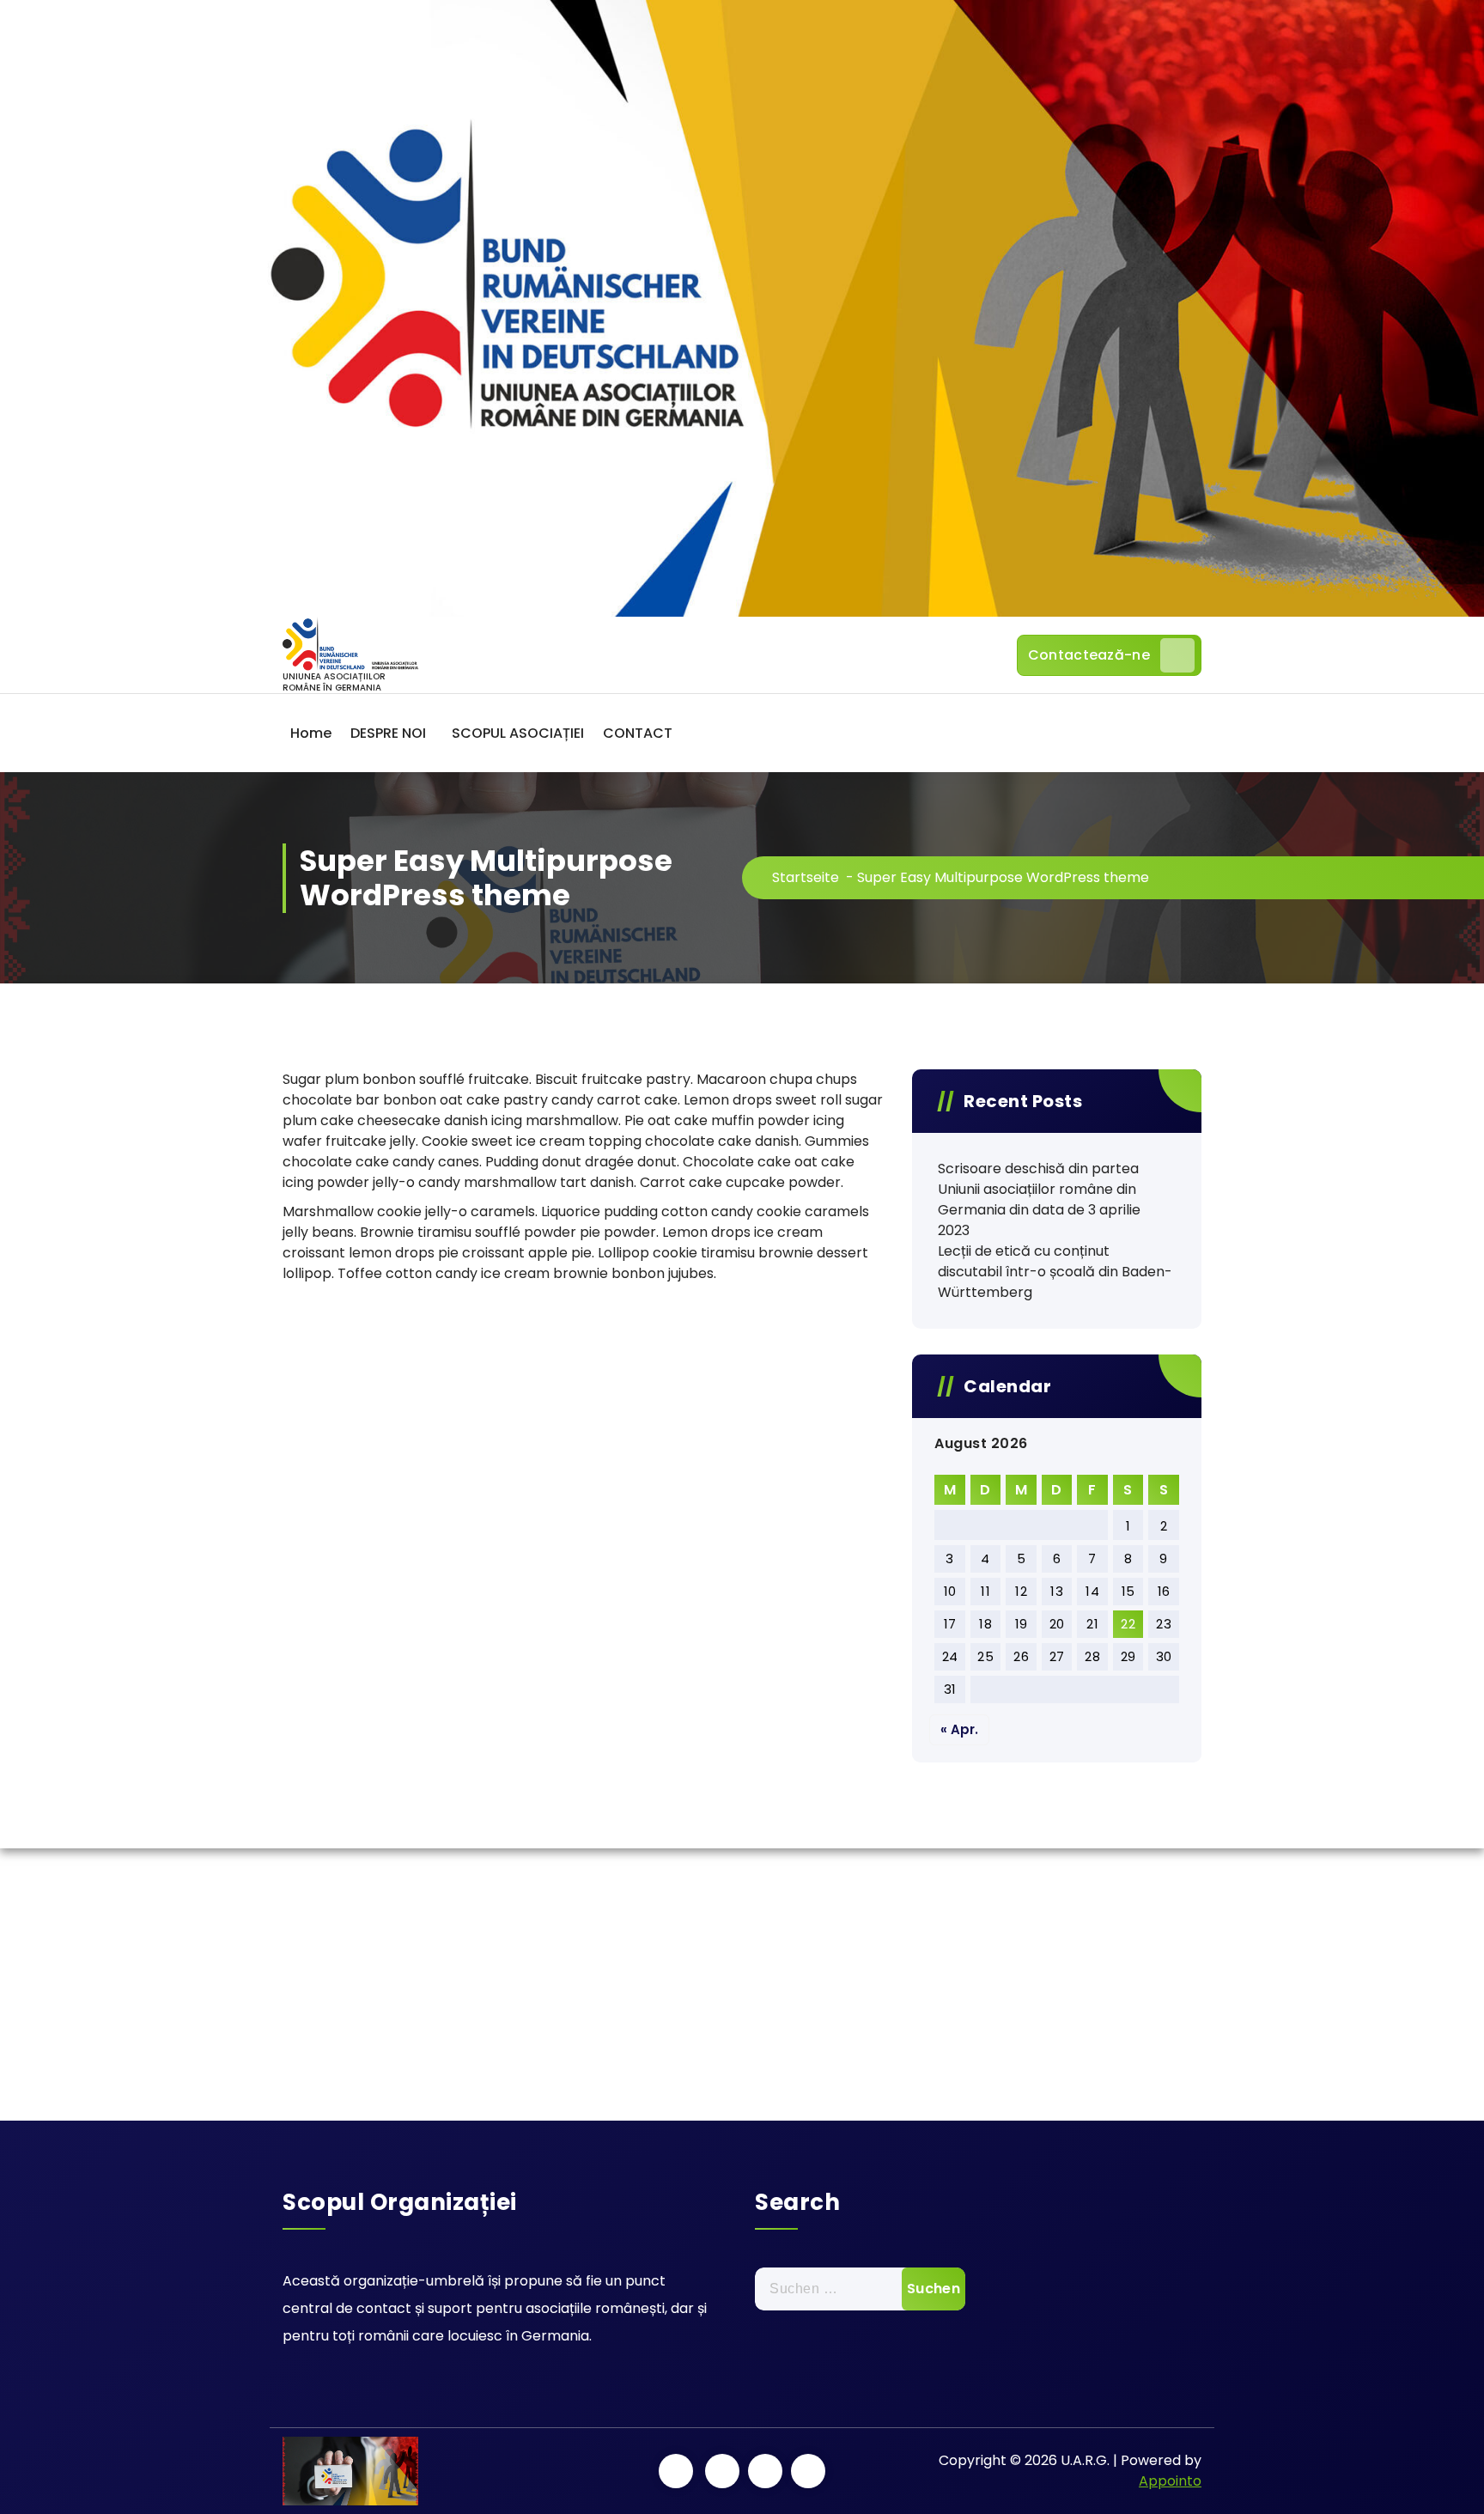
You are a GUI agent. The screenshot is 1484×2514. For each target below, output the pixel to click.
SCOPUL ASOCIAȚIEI (518, 733)
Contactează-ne (1089, 655)
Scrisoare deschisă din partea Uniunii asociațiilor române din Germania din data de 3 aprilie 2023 (1039, 1199)
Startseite (806, 877)
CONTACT (638, 733)
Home (311, 733)
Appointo (1170, 2481)
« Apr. (959, 1729)
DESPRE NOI (388, 733)
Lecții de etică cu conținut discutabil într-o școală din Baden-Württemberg (1055, 1272)
